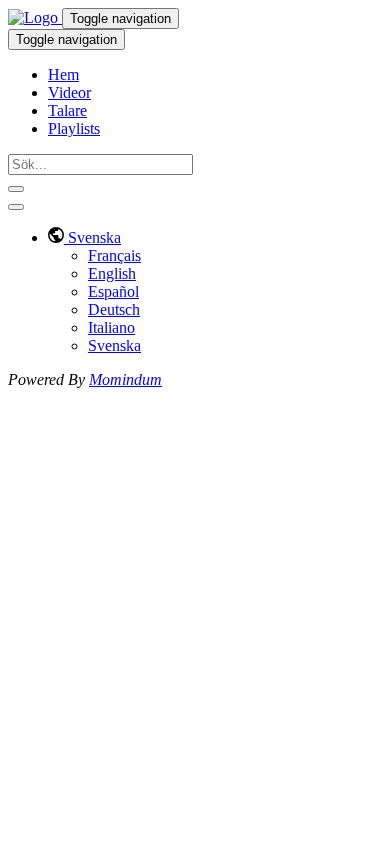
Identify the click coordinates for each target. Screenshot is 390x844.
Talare (67, 110)
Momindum (125, 379)
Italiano (111, 327)
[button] (84, 237)
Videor (69, 92)
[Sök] (16, 189)
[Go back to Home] (35, 17)
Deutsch (114, 309)
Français (114, 255)
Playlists (74, 128)
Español (113, 291)
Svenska (114, 345)
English (112, 273)
